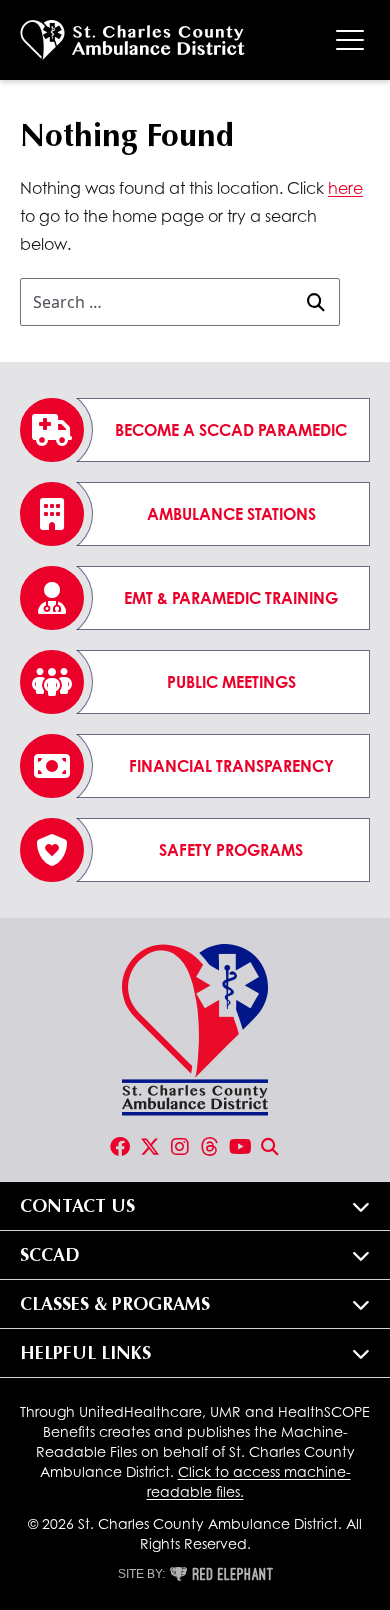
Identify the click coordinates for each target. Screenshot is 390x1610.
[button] (195, 1206)
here (345, 188)
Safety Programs (231, 850)
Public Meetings (231, 682)
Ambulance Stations (231, 514)
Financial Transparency (231, 766)
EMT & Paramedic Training (231, 598)
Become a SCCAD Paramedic (231, 430)
